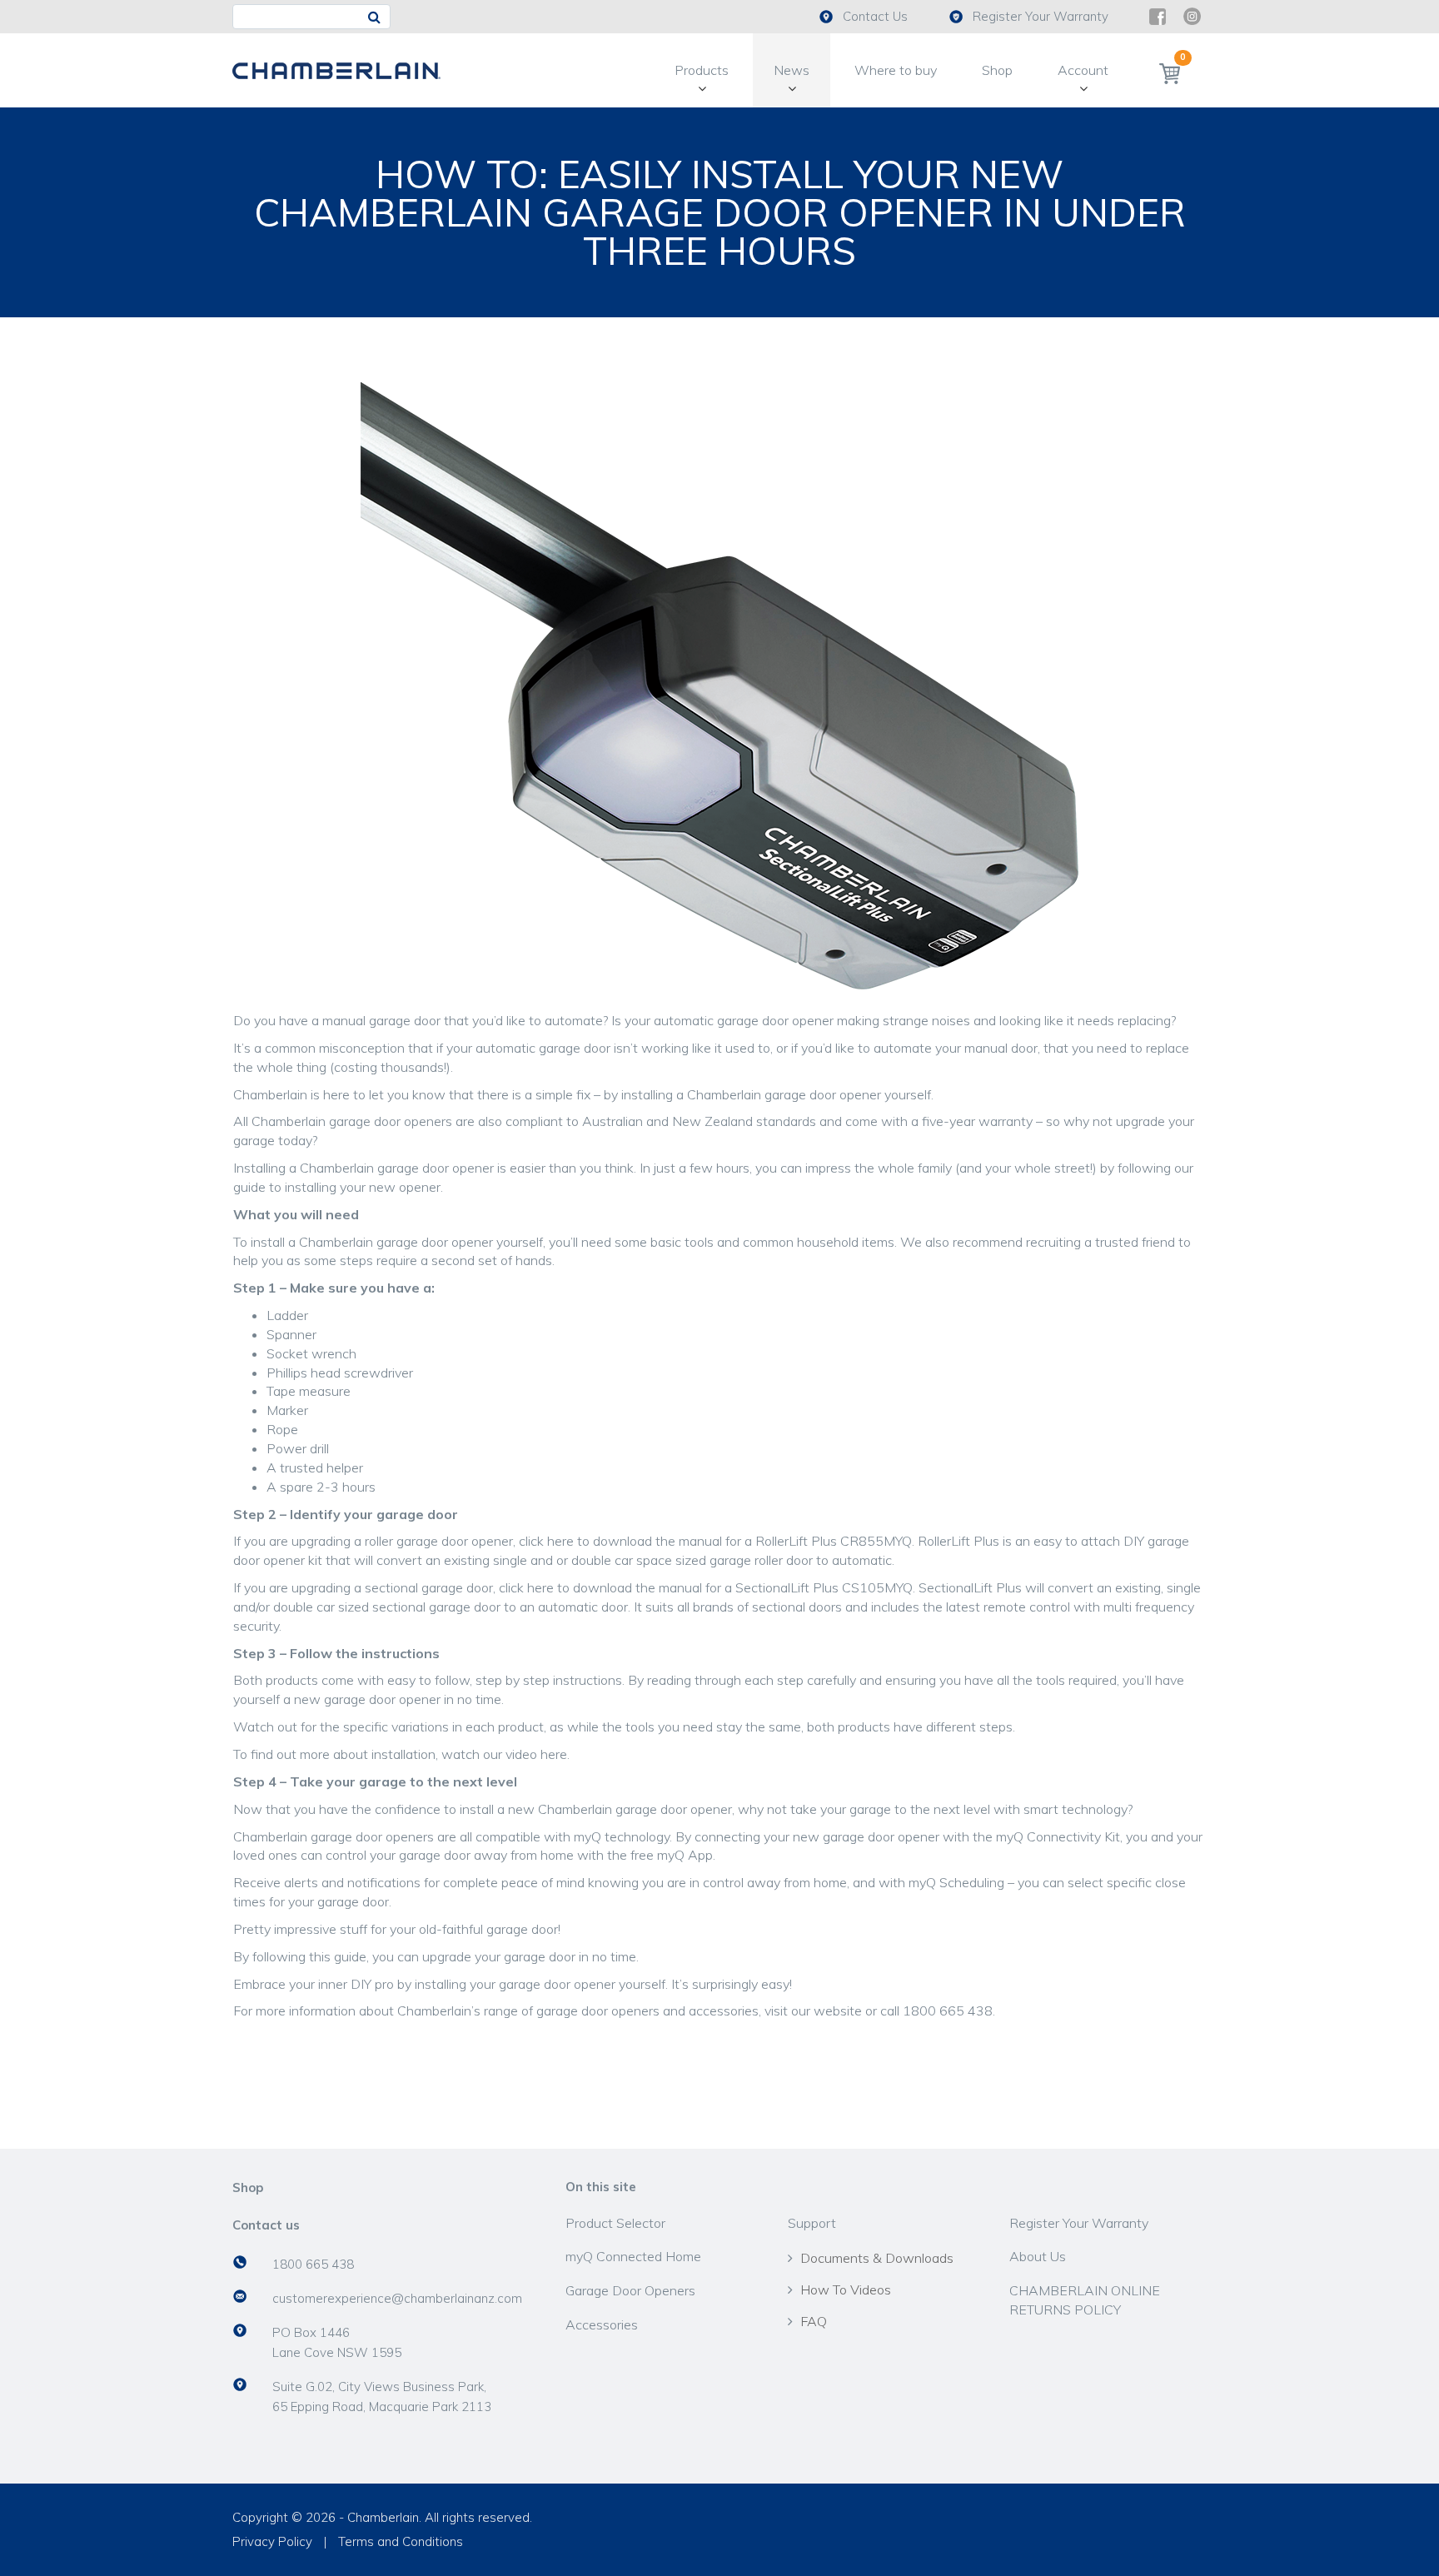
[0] (1170, 73)
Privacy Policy (272, 2541)
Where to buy (896, 70)
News (792, 70)
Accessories (602, 2324)
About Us (1038, 2256)
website (838, 2010)
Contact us (266, 2225)
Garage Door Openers (630, 2290)
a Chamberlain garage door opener (779, 1094)
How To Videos (846, 2290)
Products (702, 70)
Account (1083, 70)
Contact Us (875, 16)
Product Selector (615, 2223)
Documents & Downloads (877, 2258)
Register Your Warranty (1041, 16)
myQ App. (686, 1855)
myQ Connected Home (633, 2256)
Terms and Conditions (401, 2541)
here (560, 1541)
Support (812, 2223)
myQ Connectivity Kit (1058, 1836)
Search (378, 17)
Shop (997, 70)
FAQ (814, 2321)
